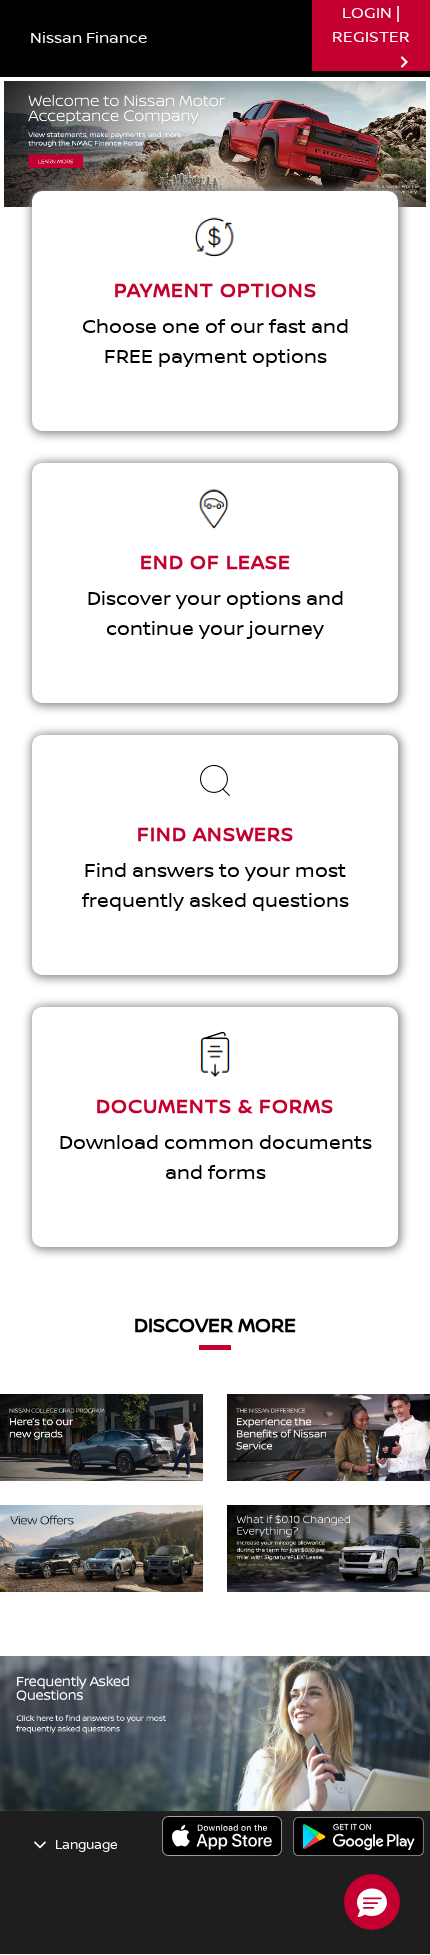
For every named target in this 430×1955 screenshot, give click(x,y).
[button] (372, 1902)
